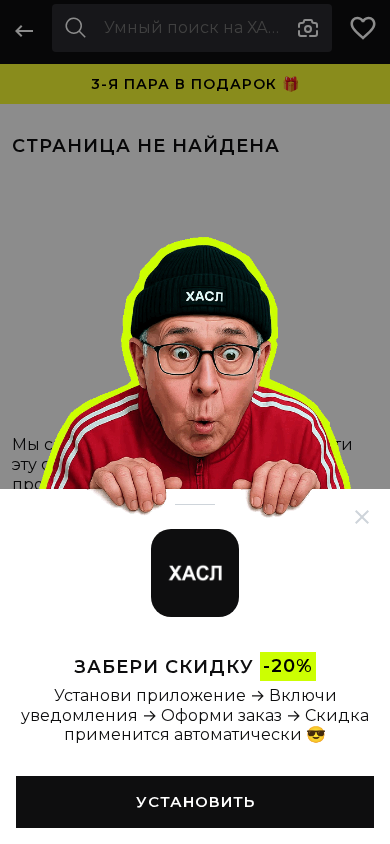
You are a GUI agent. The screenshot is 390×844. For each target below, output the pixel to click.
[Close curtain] (362, 517)
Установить (195, 801)
